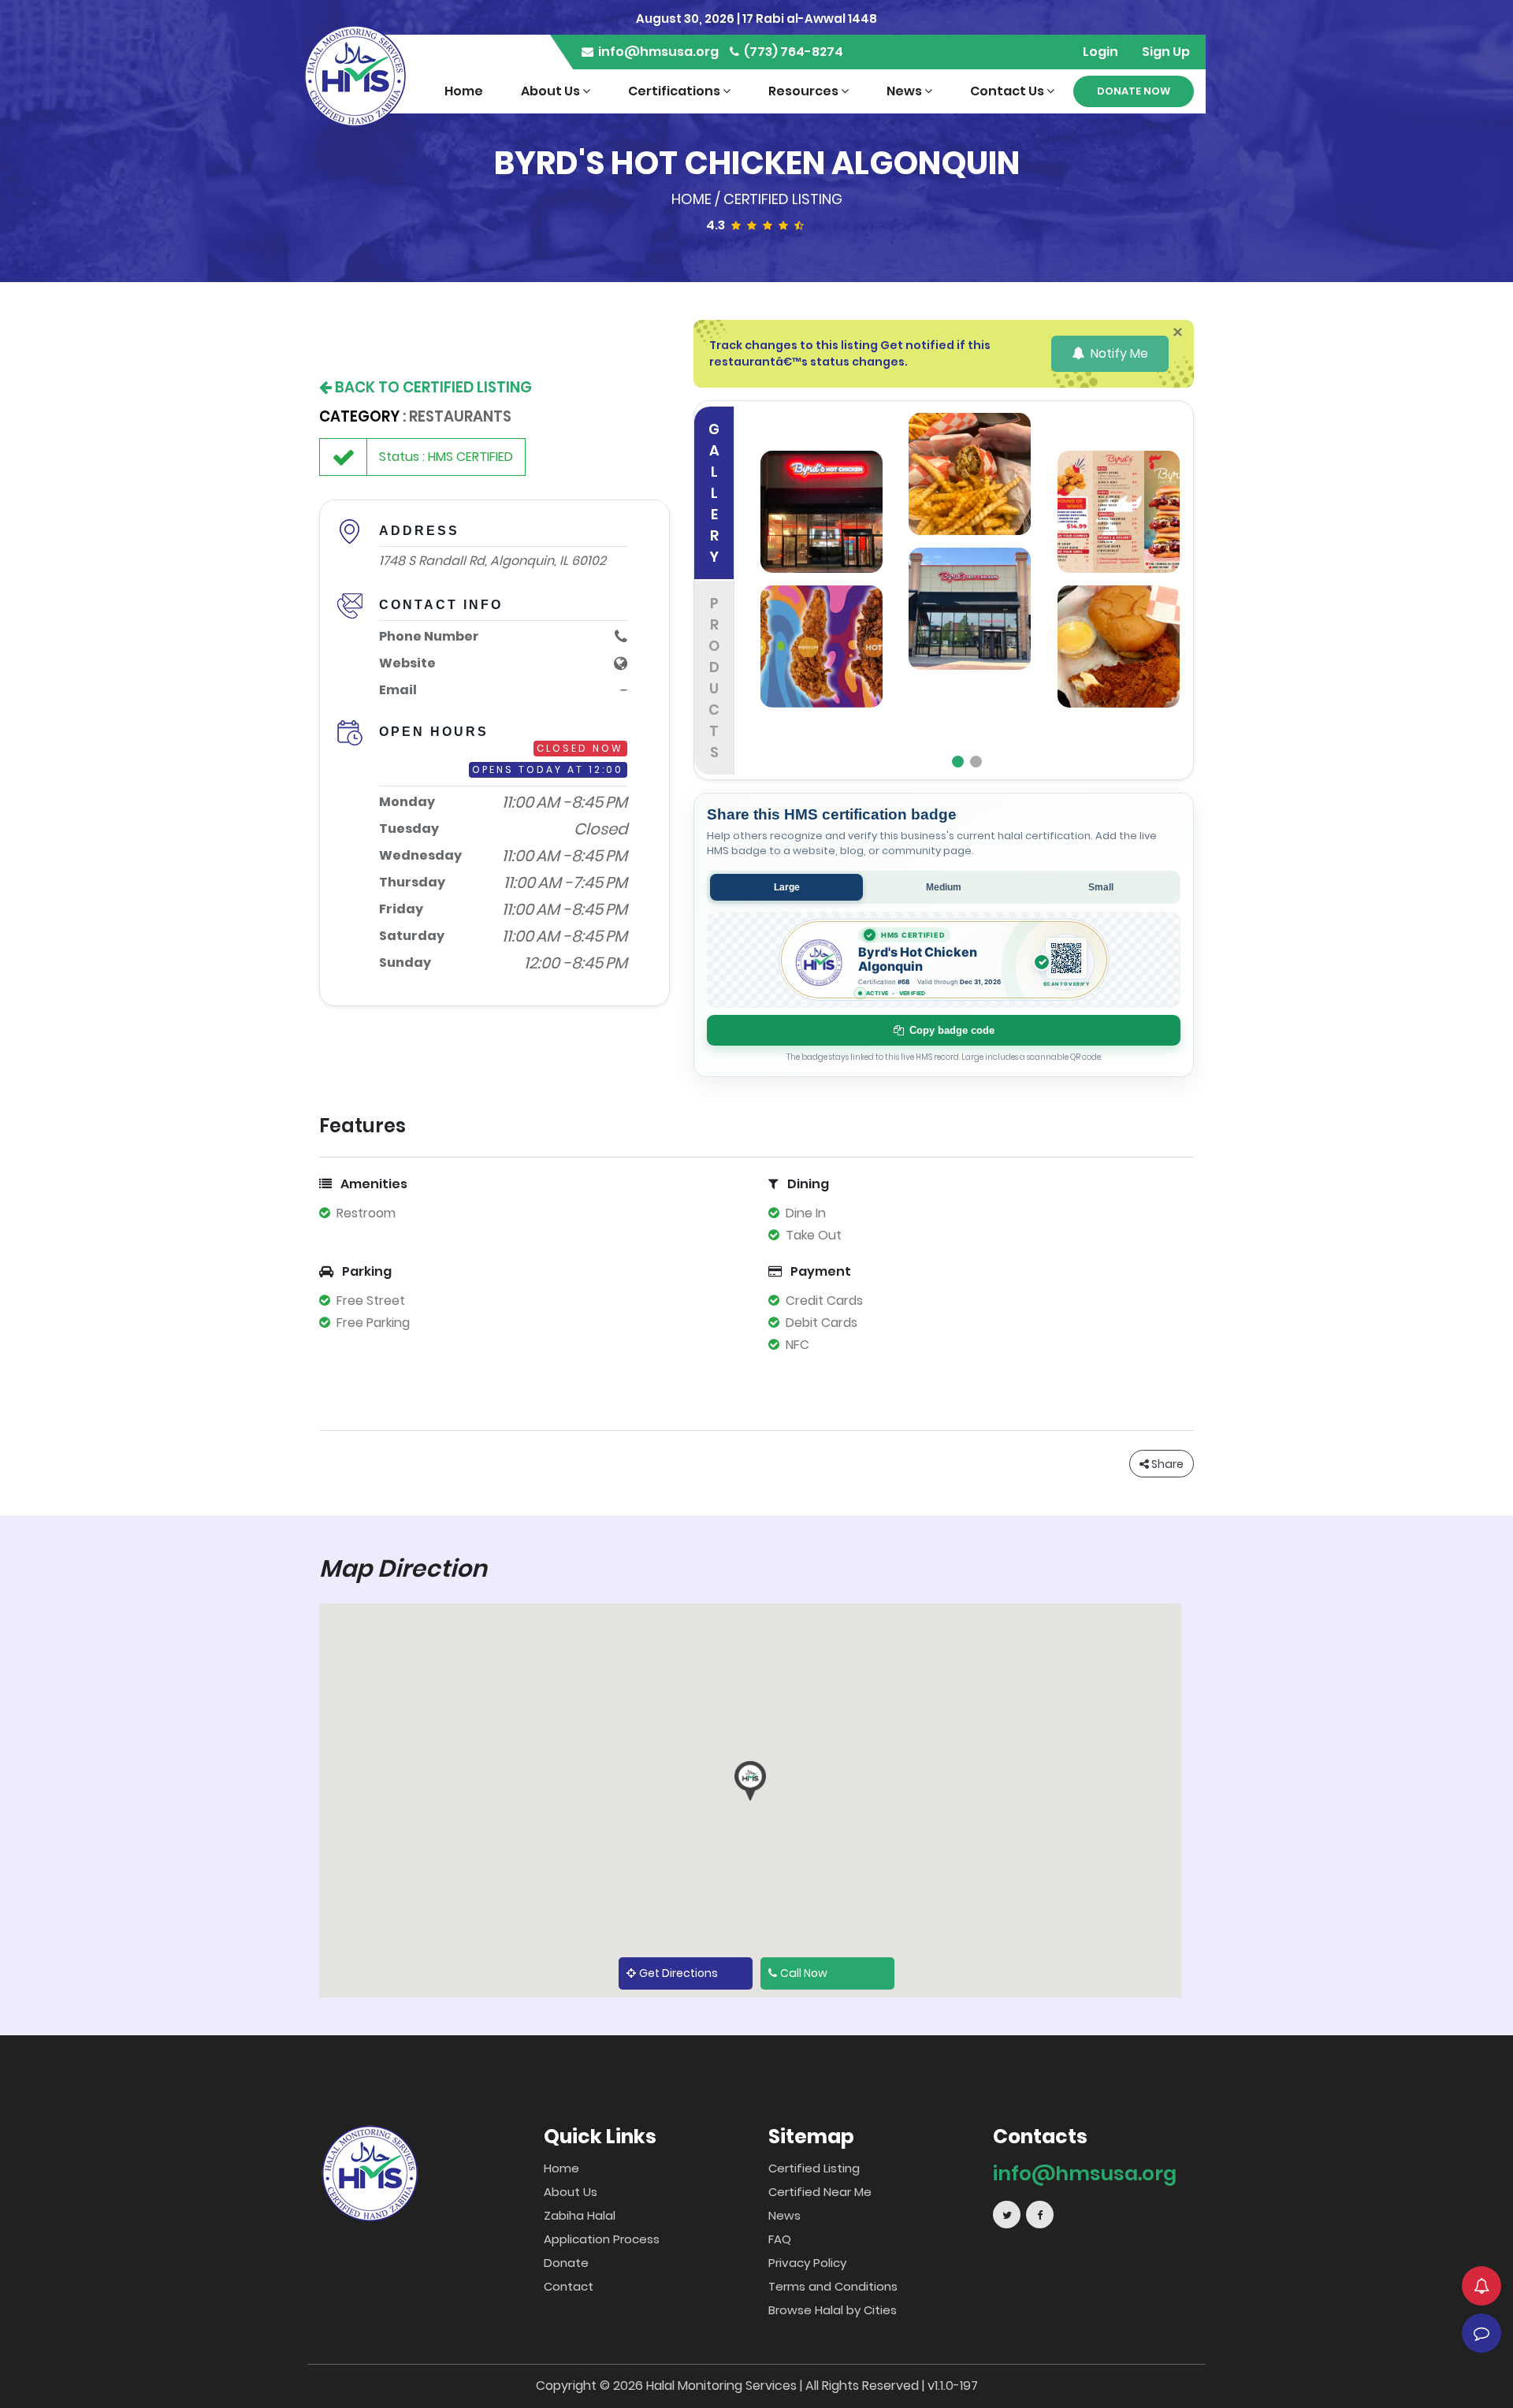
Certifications (675, 91)
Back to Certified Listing (432, 387)
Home (464, 91)
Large (787, 887)
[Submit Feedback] (1481, 2333)
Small (1101, 887)
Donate (566, 2263)
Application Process (602, 2239)
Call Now (804, 1973)
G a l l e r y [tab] (714, 493)
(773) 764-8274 (792, 52)
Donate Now (1134, 91)
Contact (569, 2286)
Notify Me (1118, 353)
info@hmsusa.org (657, 52)
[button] (750, 1781)
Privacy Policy (807, 2263)
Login (1100, 52)
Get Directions (678, 1973)
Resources (805, 91)
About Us (552, 91)
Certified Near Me (820, 2192)
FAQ (780, 2239)
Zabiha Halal (580, 2215)
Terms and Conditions (833, 2286)
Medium (944, 887)
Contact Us (1008, 91)
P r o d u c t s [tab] (714, 678)
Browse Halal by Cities (833, 2310)
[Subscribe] (1481, 2286)
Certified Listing (783, 199)
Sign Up (1166, 52)
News (905, 91)
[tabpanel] (970, 590)
